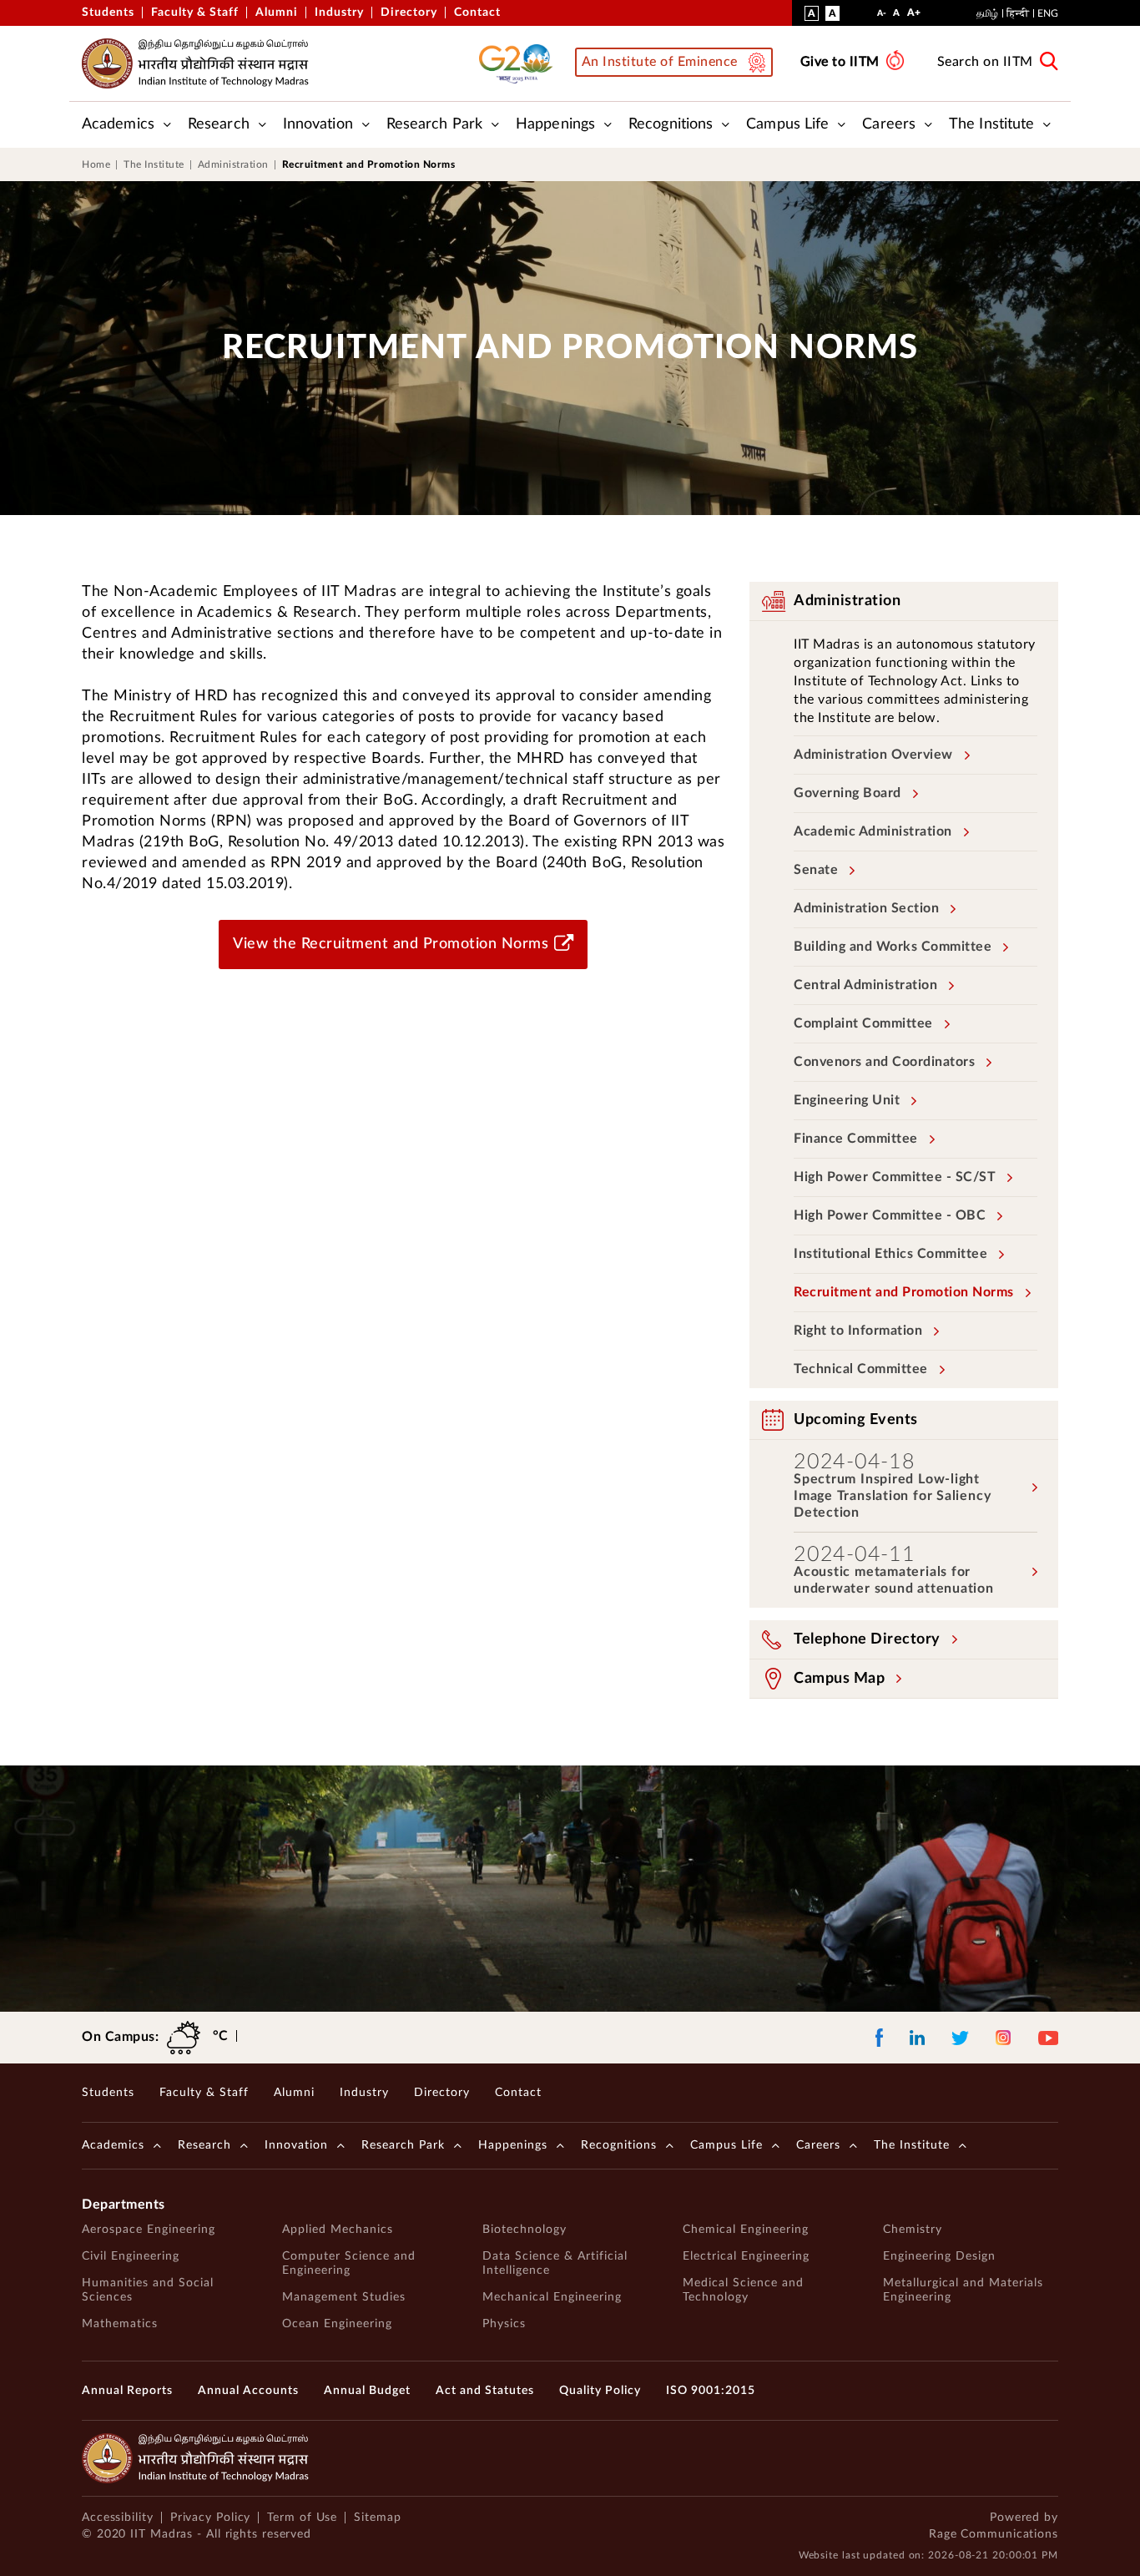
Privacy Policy (211, 2518)
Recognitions (671, 124)
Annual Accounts (248, 2391)
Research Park (434, 124)
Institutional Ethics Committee (890, 1254)
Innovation (318, 124)
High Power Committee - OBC (890, 1215)
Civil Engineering (131, 2256)
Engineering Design (939, 2256)
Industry (339, 13)
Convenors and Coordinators (884, 1062)
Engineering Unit (847, 1100)
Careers (889, 124)
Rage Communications (994, 2534)
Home (96, 164)
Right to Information (858, 1331)
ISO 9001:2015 (711, 2391)
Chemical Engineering (746, 2230)
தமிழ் (987, 13)
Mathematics (120, 2324)
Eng (1048, 13)
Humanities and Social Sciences (148, 2290)
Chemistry (913, 2230)
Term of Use (302, 2518)
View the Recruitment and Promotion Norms (391, 944)
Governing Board (847, 793)
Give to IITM (840, 62)
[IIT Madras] (195, 63)
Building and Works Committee (893, 947)
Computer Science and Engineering (349, 2263)
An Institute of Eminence (660, 62)
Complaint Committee (863, 1023)
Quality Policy (600, 2391)
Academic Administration (873, 831)
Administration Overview (873, 755)
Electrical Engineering (746, 2256)
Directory (409, 13)
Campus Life (787, 124)
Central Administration (865, 985)
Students (108, 13)
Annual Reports (127, 2391)
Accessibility (118, 2518)
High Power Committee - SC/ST (895, 1177)
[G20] (521, 63)
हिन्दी (1018, 13)
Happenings (555, 124)
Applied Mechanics (338, 2230)
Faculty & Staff (195, 13)
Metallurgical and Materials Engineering (963, 2290)
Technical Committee (861, 1369)
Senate (816, 870)
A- (882, 17)
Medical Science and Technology (743, 2290)
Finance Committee (856, 1139)
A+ (914, 16)
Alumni (277, 13)
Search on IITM (985, 62)
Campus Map (839, 1679)
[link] (570, 164)
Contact (477, 13)
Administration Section (866, 908)
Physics (504, 2324)
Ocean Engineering (337, 2324)
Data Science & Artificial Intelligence (555, 2263)
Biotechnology (525, 2230)
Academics (118, 124)
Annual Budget (367, 2391)
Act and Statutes (485, 2391)
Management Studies (344, 2297)
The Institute (991, 124)
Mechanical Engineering (552, 2297)
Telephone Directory (867, 1639)
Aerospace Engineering (149, 2230)
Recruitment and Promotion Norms (904, 1292)
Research (219, 124)
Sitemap (377, 2518)
